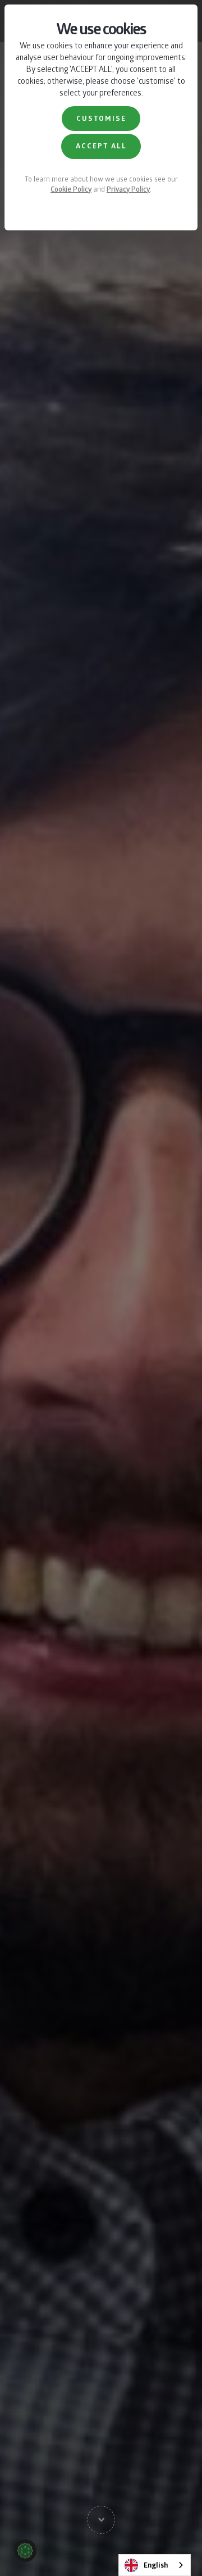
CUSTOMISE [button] (101, 118)
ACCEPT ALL (101, 146)
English (156, 2565)
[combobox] (155, 2565)
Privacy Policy (128, 189)
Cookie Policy (71, 189)
